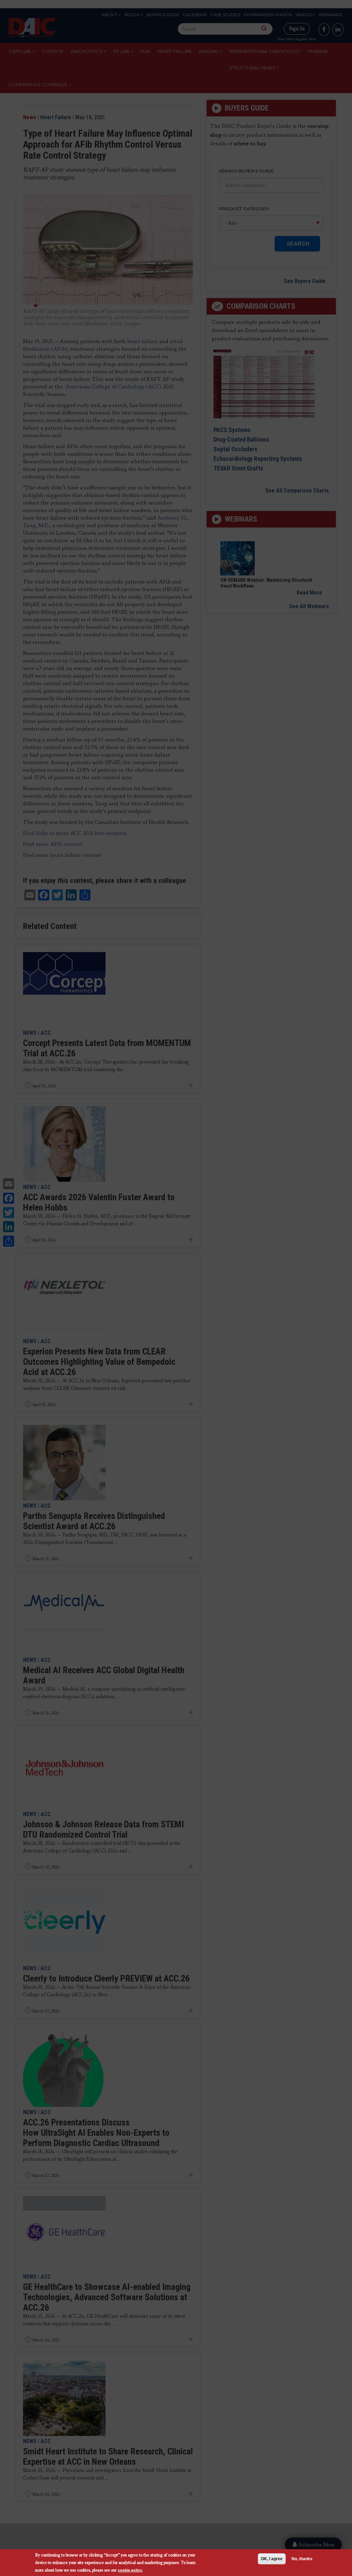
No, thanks (302, 2559)
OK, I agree (272, 2559)
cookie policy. (130, 2570)
